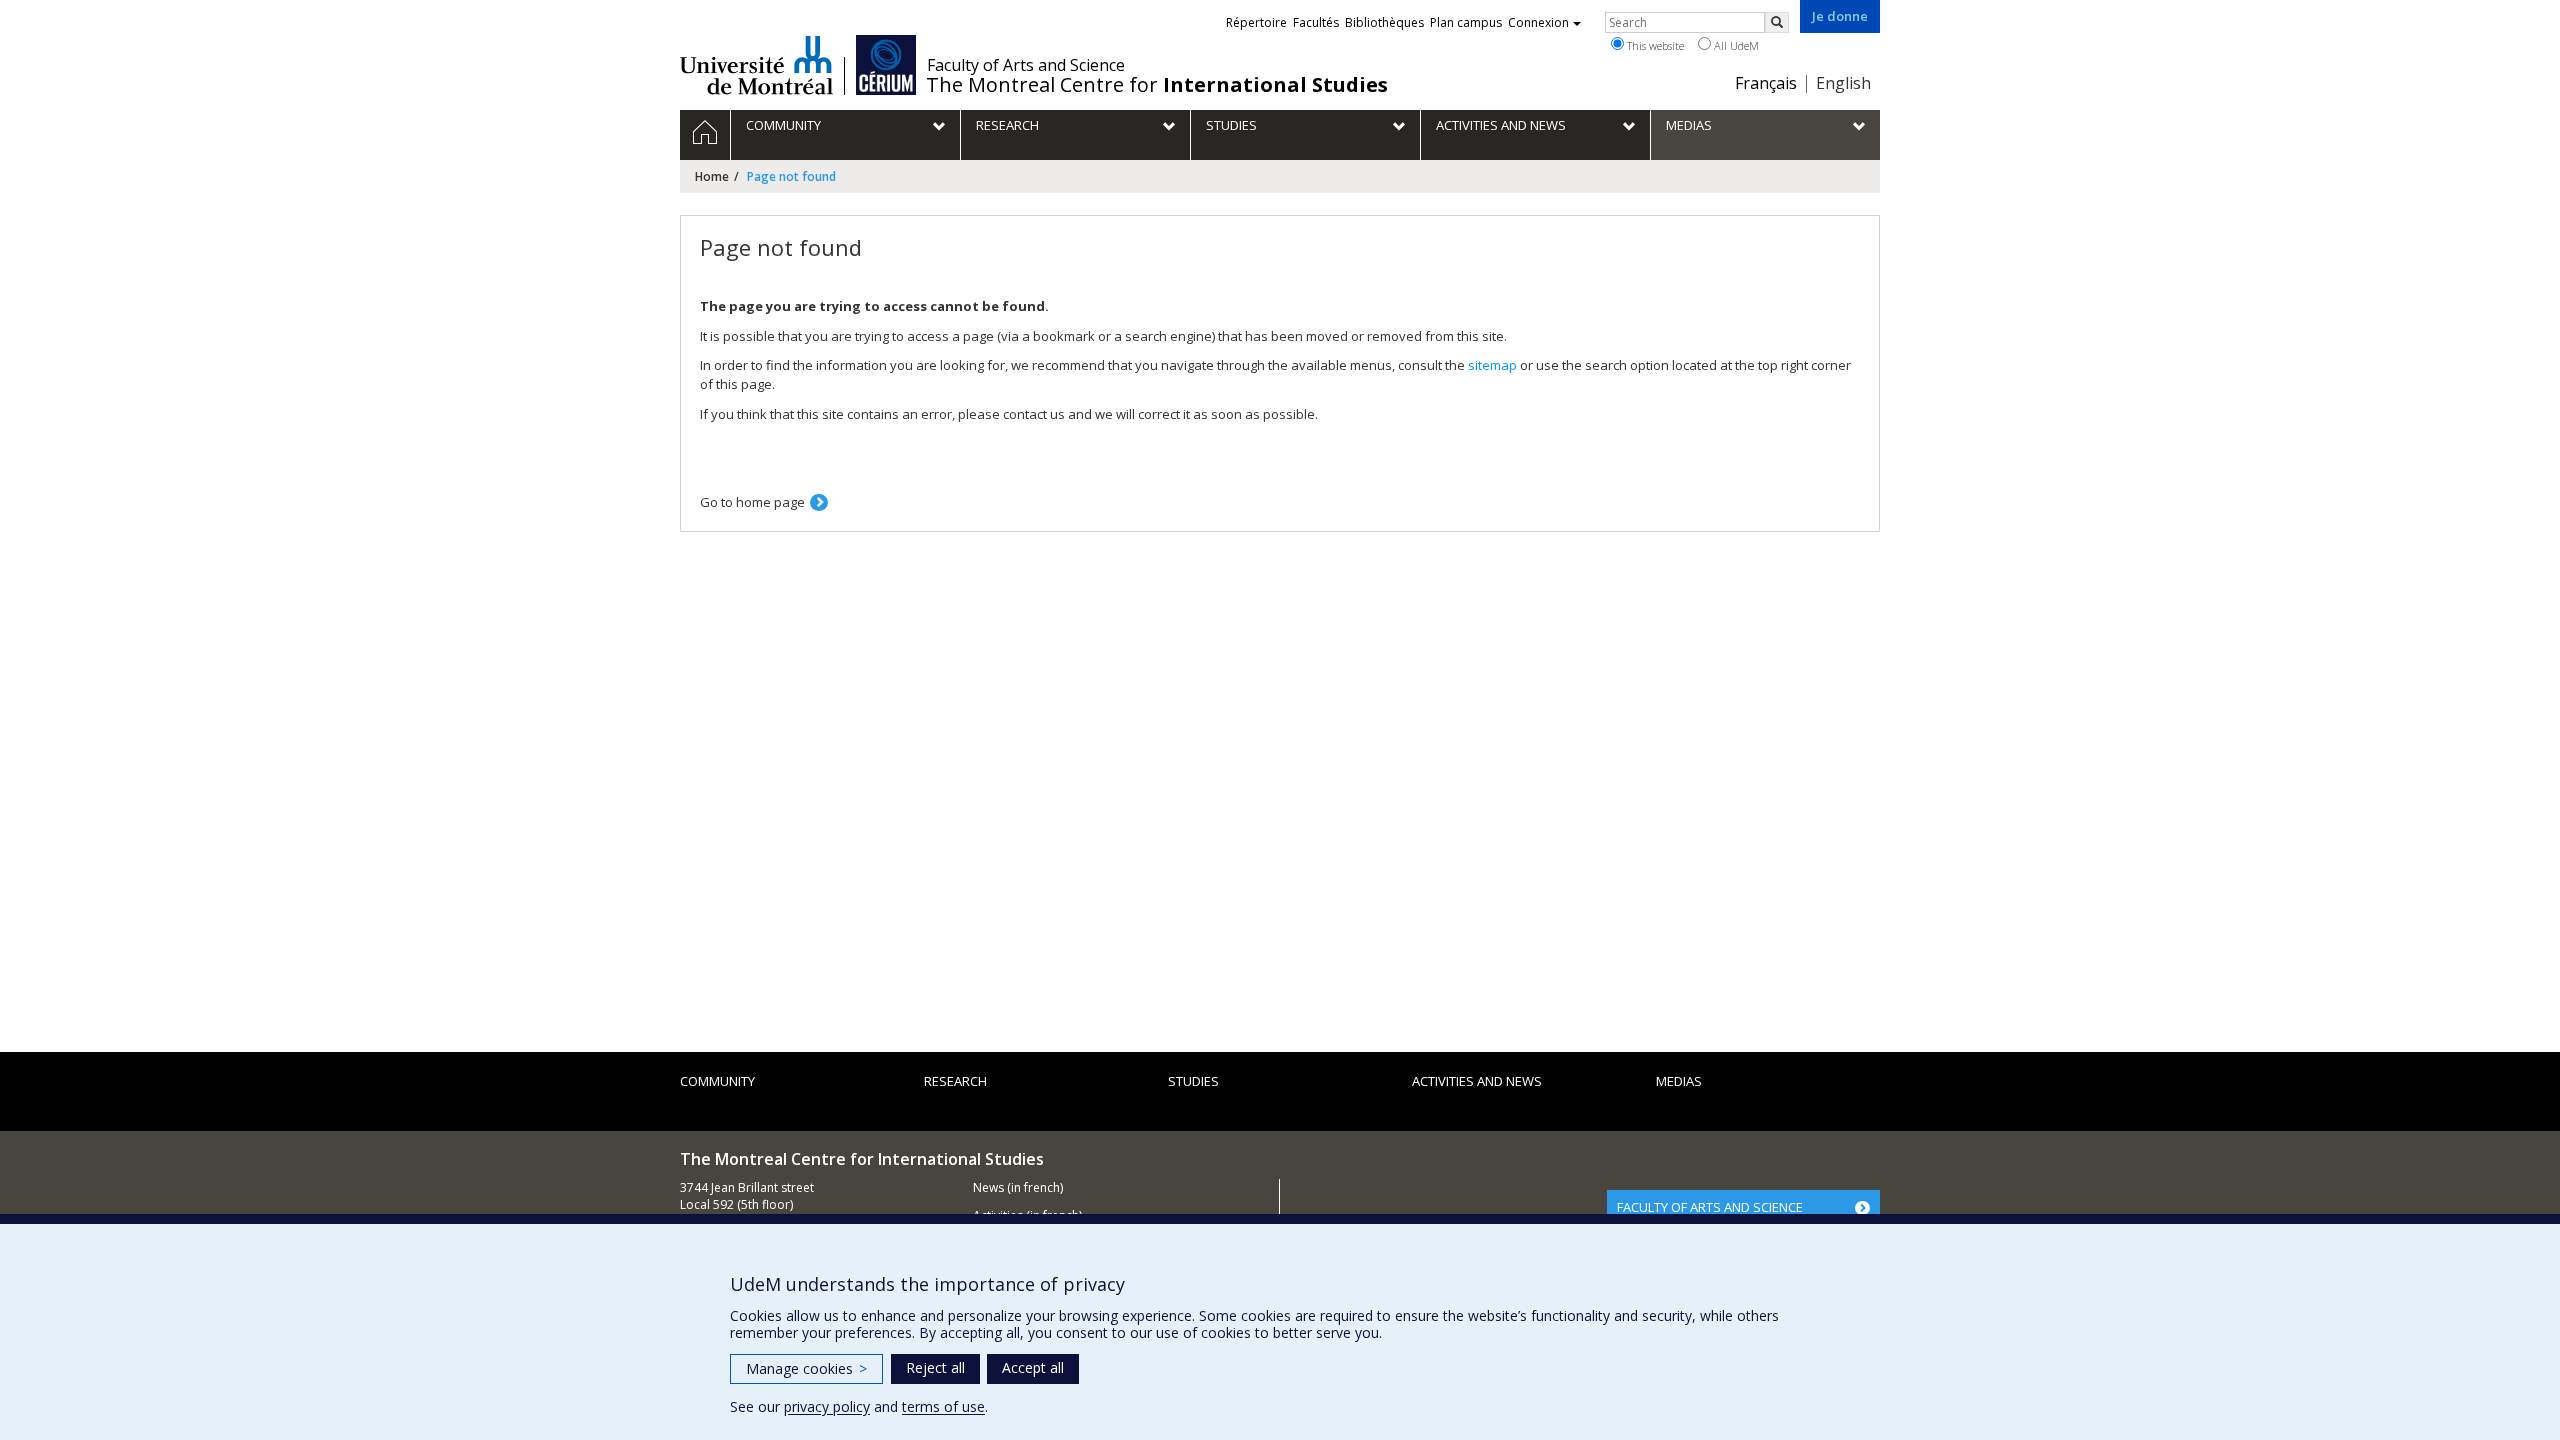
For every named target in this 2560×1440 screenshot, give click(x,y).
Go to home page (752, 502)
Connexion (1538, 22)
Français (1766, 83)
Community (717, 1081)
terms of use (943, 1406)
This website (1654, 45)
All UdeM (1735, 45)
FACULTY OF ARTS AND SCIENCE (1710, 1207)
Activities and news (1477, 1081)
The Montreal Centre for (1157, 85)
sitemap (1492, 365)
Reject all (935, 1367)
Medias (1679, 1081)
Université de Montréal (756, 65)
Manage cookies (806, 1368)
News (988, 1187)
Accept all (1033, 1367)
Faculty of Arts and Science (1026, 65)
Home (712, 176)
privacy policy (827, 1406)
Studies (1193, 1081)
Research (955, 1081)
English (1843, 83)
